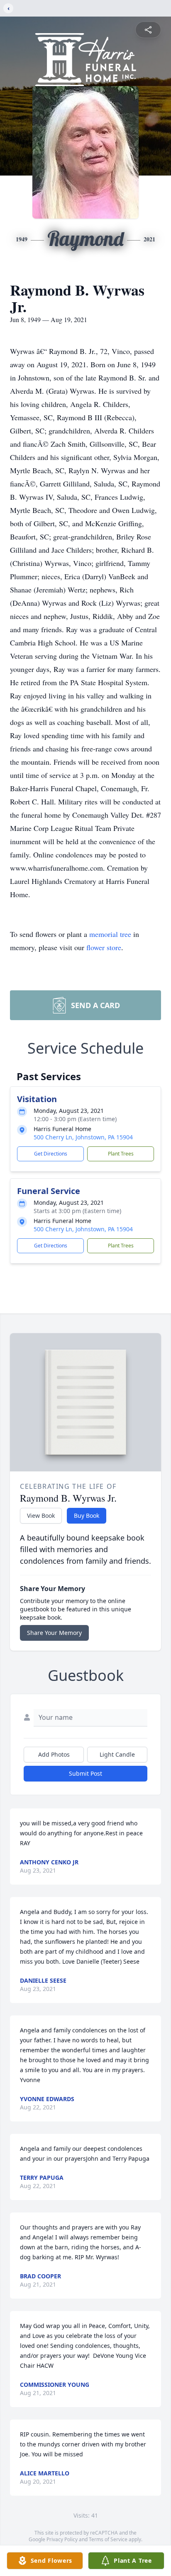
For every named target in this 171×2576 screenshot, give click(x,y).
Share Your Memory (54, 1633)
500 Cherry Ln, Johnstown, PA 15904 (83, 1137)
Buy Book (87, 1516)
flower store (104, 947)
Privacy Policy (62, 2539)
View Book (41, 1516)
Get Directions (51, 1154)
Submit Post (85, 1773)
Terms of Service (108, 2539)
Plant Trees (121, 1154)
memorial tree (110, 934)
